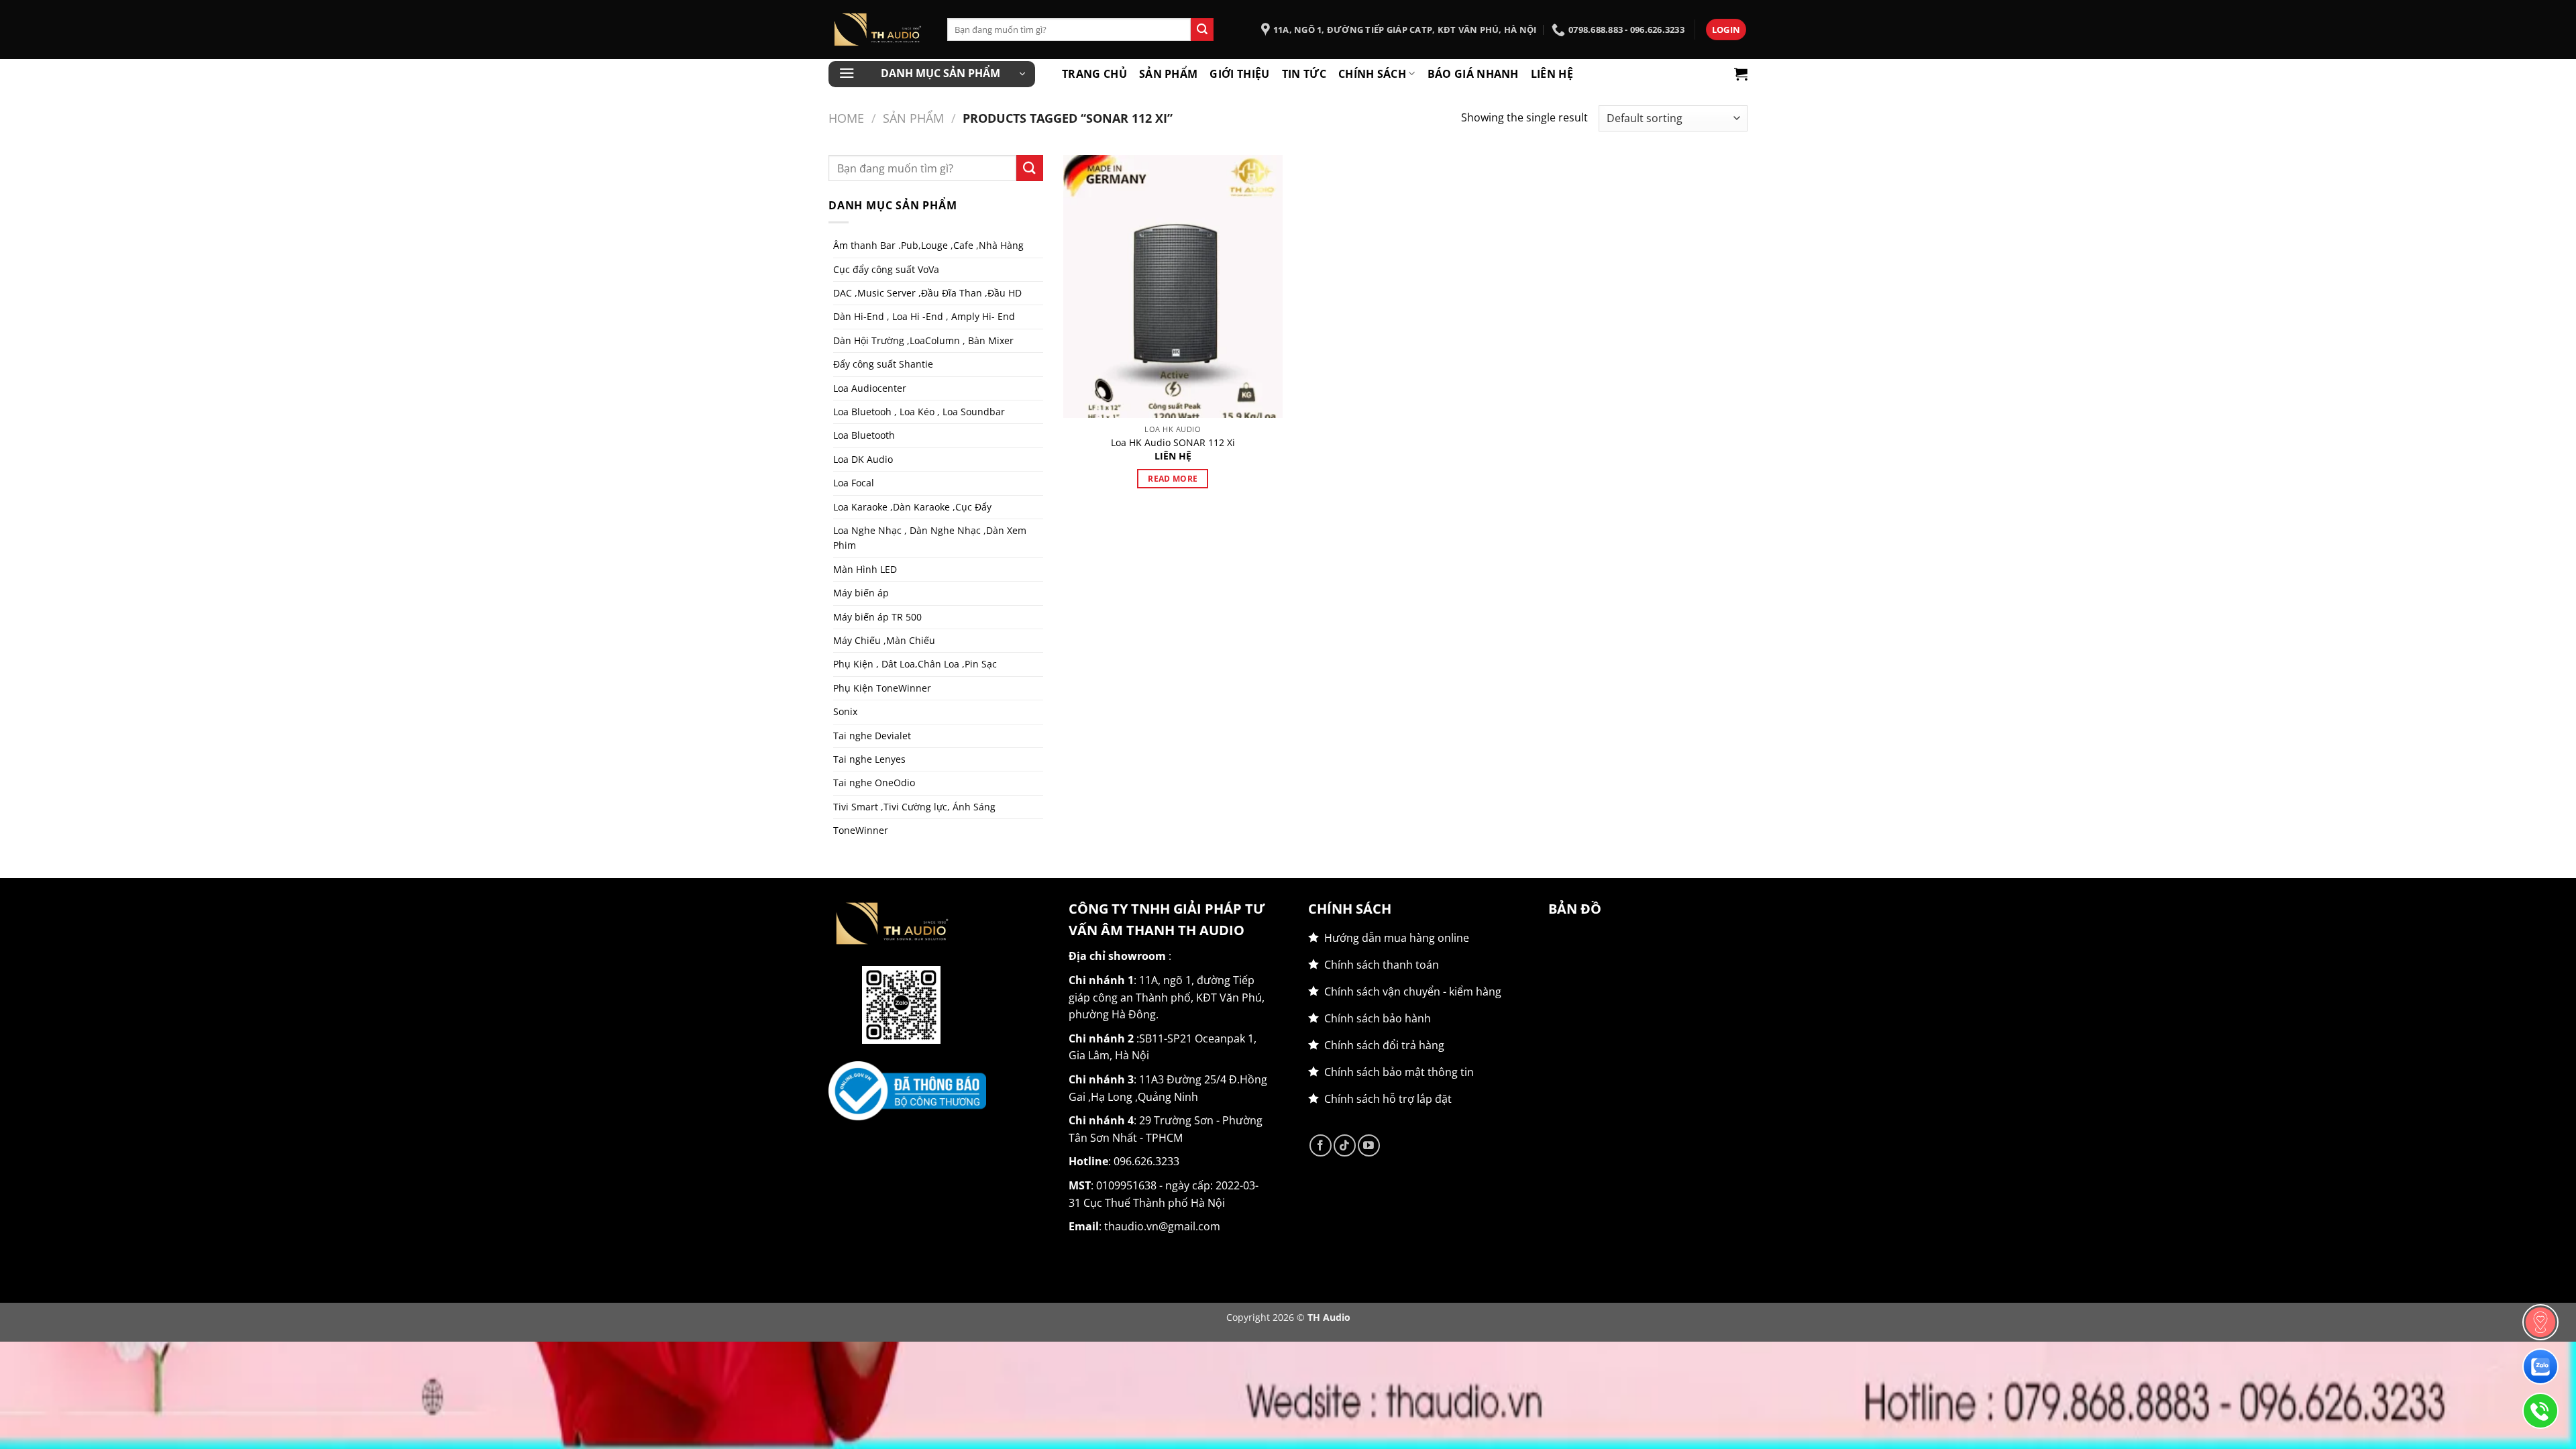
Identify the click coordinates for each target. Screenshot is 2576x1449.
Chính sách (1372, 74)
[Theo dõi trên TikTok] (1345, 1145)
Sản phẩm (1169, 74)
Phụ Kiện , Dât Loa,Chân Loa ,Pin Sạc (915, 664)
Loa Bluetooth (864, 435)
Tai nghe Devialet (872, 736)
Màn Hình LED (865, 569)
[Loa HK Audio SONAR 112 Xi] (1173, 286)
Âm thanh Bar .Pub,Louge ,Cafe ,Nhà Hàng (928, 245)
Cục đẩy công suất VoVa (886, 269)
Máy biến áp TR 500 (877, 617)
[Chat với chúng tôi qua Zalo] (2540, 1366)
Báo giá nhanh (1473, 74)
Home (846, 118)
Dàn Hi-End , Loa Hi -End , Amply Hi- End (924, 316)
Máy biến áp (861, 593)
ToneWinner (861, 830)
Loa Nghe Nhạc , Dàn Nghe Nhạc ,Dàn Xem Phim (930, 538)
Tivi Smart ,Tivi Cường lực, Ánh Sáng (914, 807)
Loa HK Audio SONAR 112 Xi (1173, 443)
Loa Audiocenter (870, 388)
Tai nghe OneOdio (874, 783)
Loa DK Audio (863, 459)
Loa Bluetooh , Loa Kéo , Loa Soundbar (919, 412)
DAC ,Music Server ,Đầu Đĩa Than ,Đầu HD (927, 293)
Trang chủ (1094, 74)
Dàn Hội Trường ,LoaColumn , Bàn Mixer (923, 340)
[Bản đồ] (2540, 1322)
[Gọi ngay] (2540, 1411)
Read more (1173, 479)
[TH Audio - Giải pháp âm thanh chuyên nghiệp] (878, 30)
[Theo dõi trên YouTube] (1369, 1145)
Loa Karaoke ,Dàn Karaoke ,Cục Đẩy (912, 507)
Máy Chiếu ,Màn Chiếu (884, 640)
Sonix (845, 711)
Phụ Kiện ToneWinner (882, 688)
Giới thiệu (1239, 74)
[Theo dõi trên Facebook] (1321, 1145)
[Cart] (1741, 74)
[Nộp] (1202, 30)
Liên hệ (1552, 74)
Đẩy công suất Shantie (883, 364)
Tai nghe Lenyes (869, 759)
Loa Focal (854, 483)
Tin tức (1304, 74)
